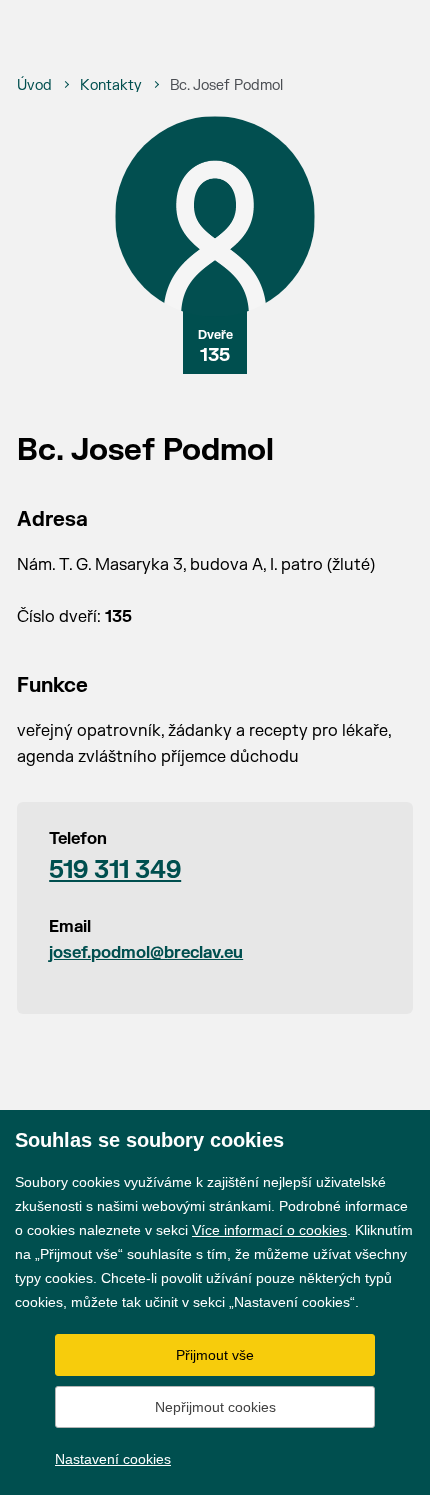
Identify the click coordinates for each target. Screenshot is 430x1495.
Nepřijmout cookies (215, 1407)
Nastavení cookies (113, 1459)
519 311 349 (115, 870)
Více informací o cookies (269, 1230)
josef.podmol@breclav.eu (146, 953)
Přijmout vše (215, 1355)
